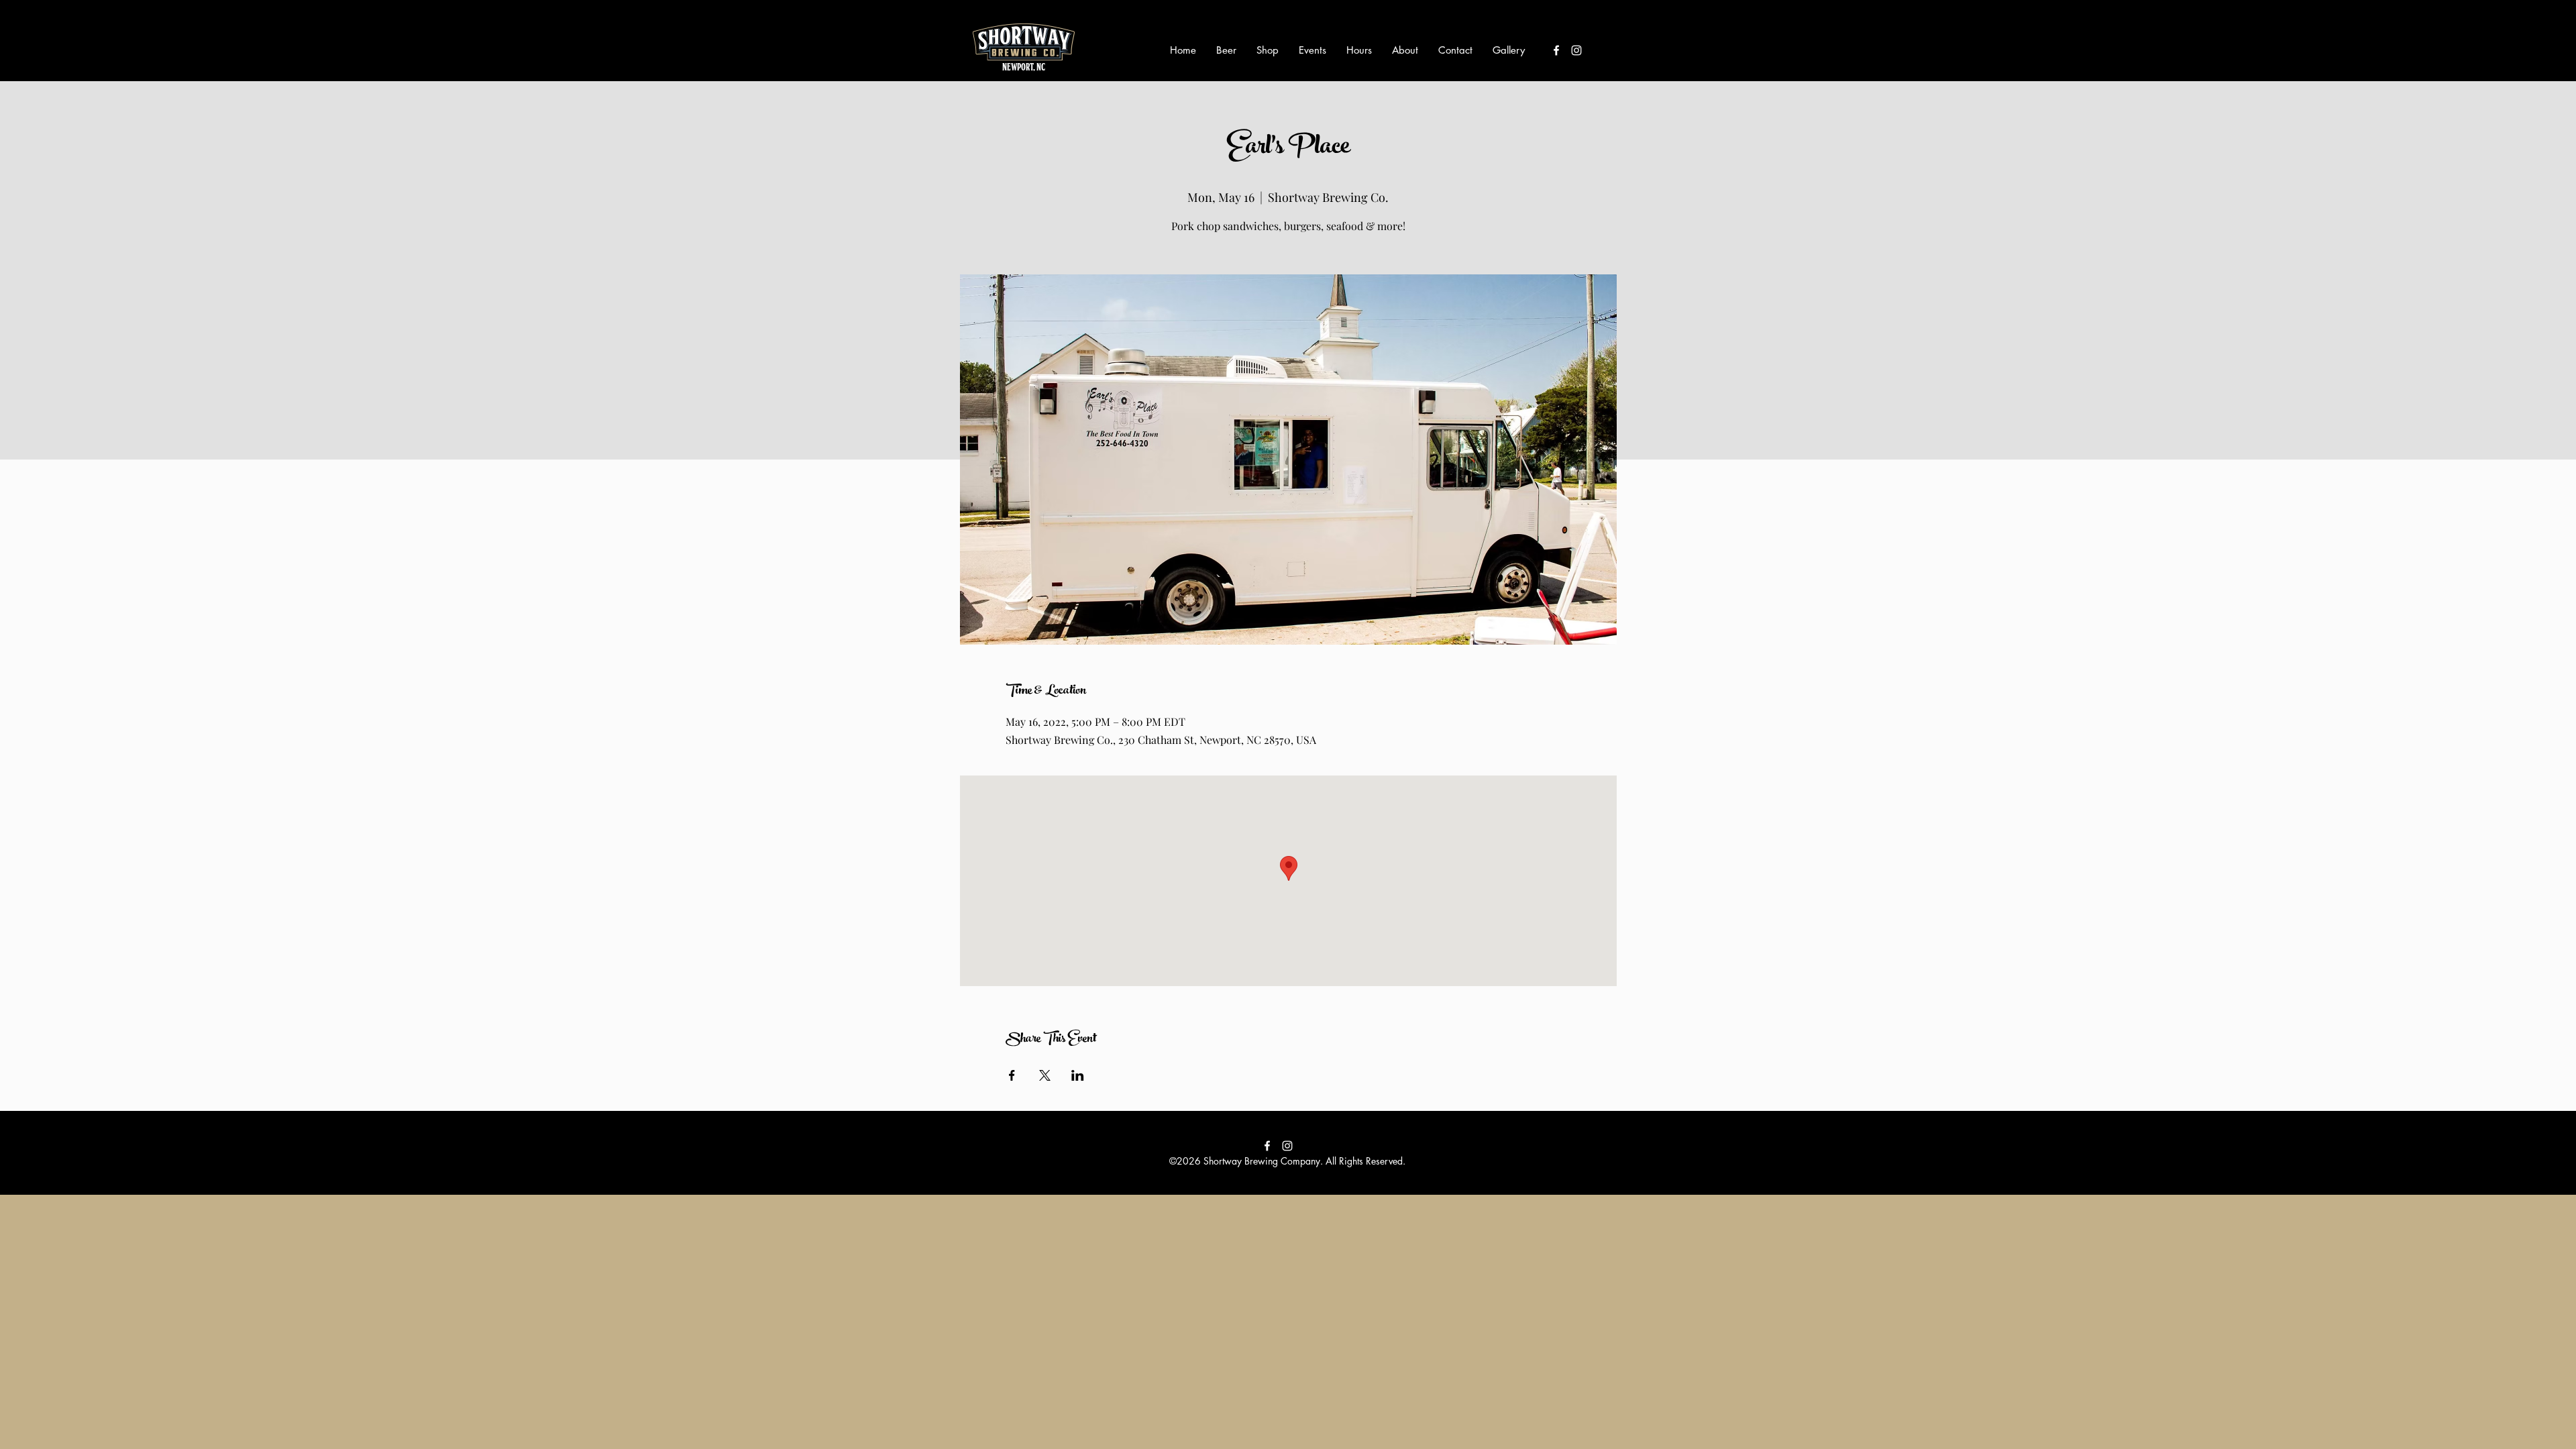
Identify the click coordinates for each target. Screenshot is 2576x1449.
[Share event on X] (1045, 1075)
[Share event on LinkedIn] (1078, 1075)
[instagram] (1576, 50)
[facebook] (1556, 50)
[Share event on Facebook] (1012, 1075)
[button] (1226, 50)
